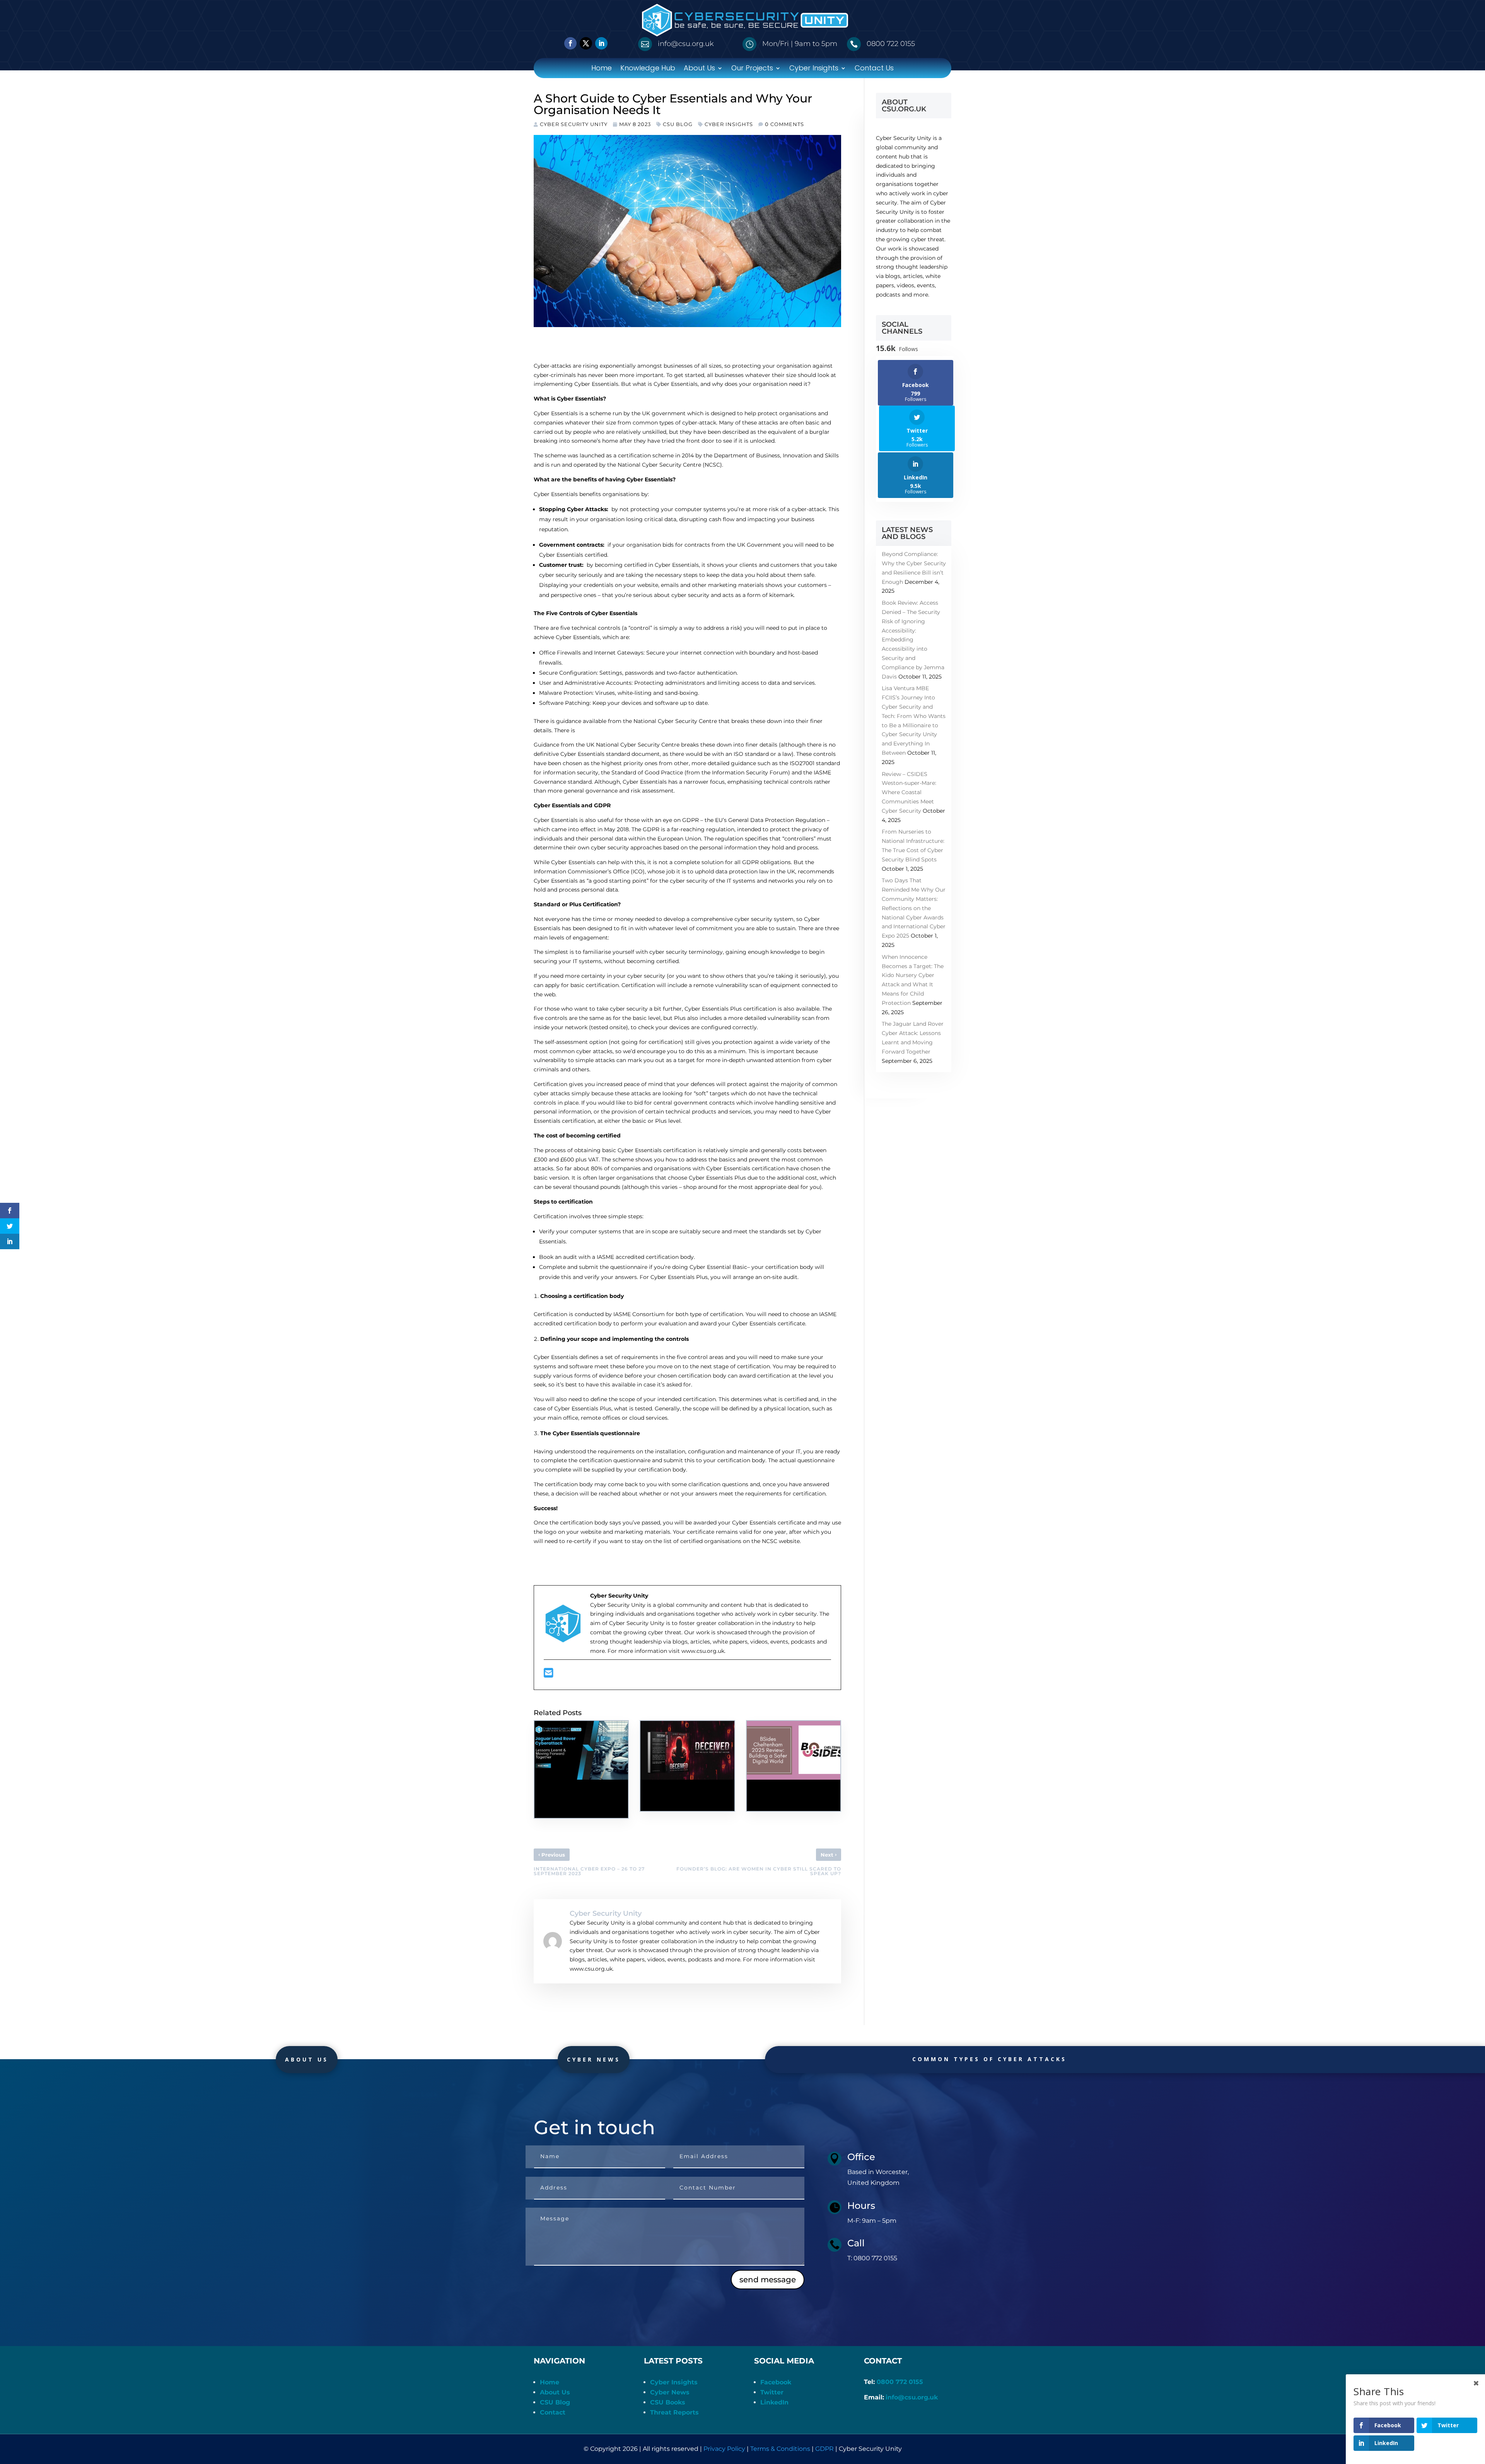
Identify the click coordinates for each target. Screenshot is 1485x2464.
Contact (553, 2412)
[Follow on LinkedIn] (601, 43)
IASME (621, 1314)
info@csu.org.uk (912, 2397)
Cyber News (594, 2059)
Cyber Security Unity (574, 124)
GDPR (824, 2449)
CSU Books (668, 2402)
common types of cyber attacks (989, 2059)
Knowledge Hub (648, 69)
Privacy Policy (724, 2449)
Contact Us (874, 69)
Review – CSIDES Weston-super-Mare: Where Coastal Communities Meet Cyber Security (909, 792)
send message (768, 2280)
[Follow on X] (586, 43)
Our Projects (752, 69)
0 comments (784, 124)
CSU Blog (678, 124)
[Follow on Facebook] (570, 43)
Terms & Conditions (780, 2449)
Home (602, 69)
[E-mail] (549, 1675)
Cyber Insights (814, 69)
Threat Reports (674, 2412)
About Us (699, 69)
